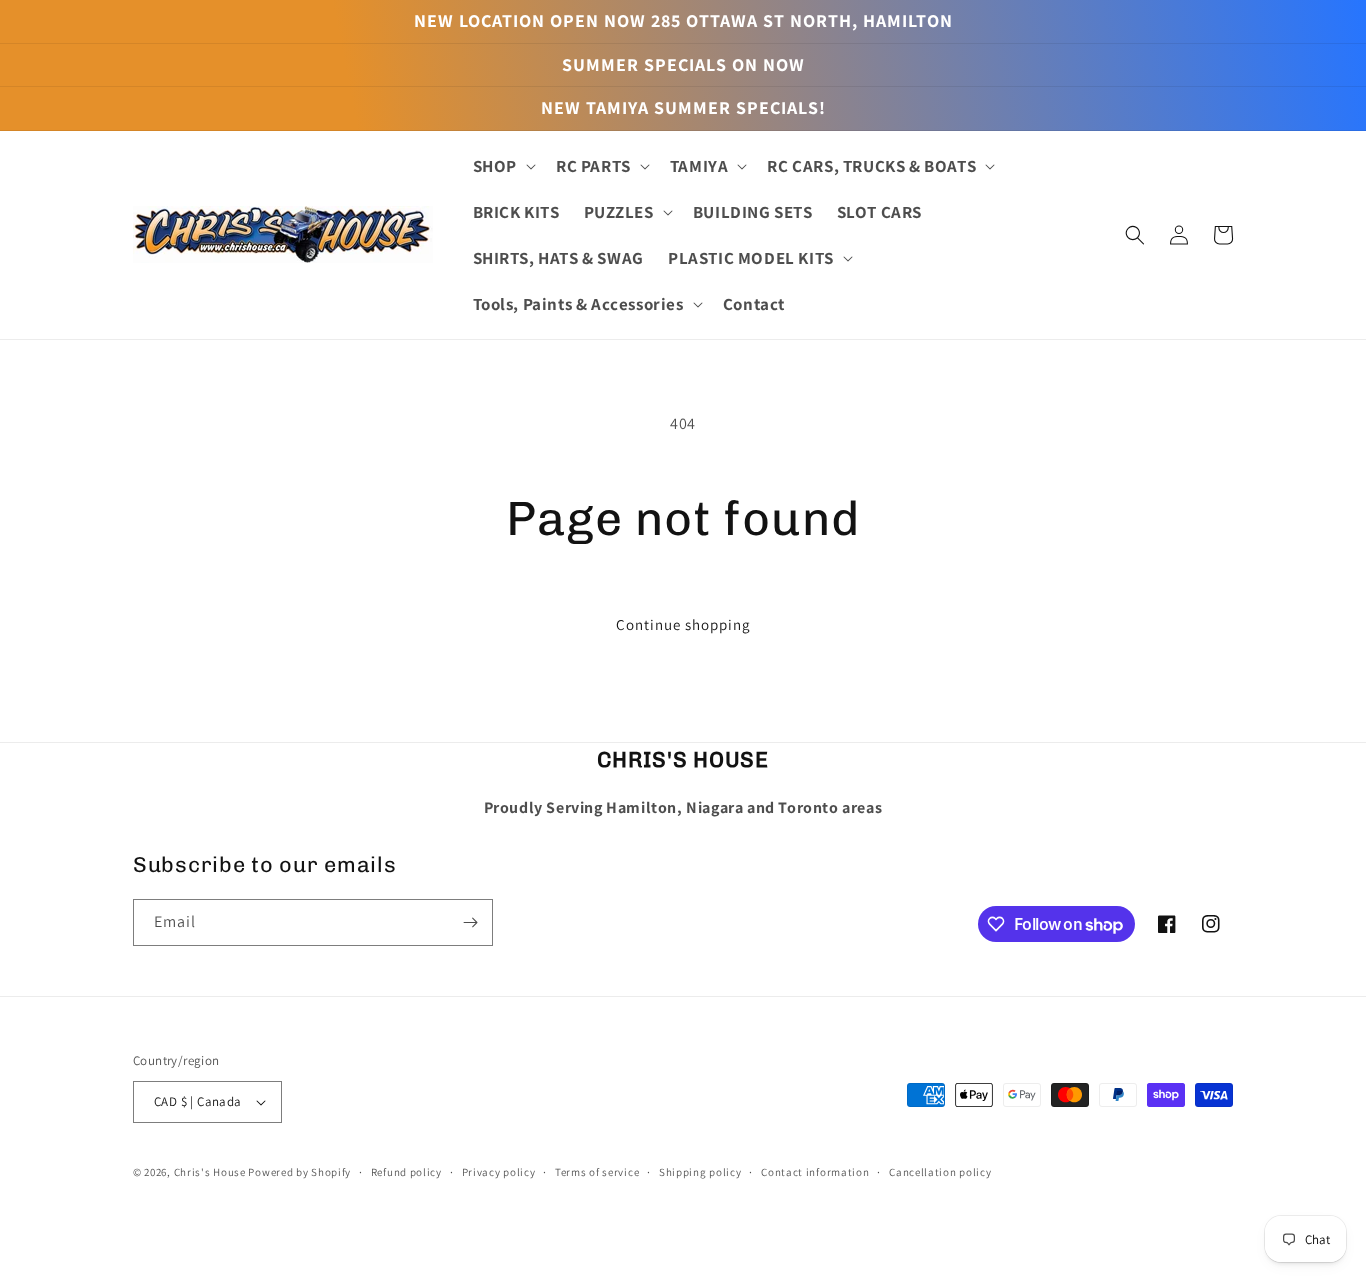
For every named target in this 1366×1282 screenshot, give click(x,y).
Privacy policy (499, 1172)
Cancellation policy (940, 1172)
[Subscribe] (470, 922)
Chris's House (210, 1172)
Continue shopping (683, 624)
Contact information (815, 1172)
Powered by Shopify (299, 1172)
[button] (502, 166)
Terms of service (597, 1172)
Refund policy (406, 1172)
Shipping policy (700, 1172)
